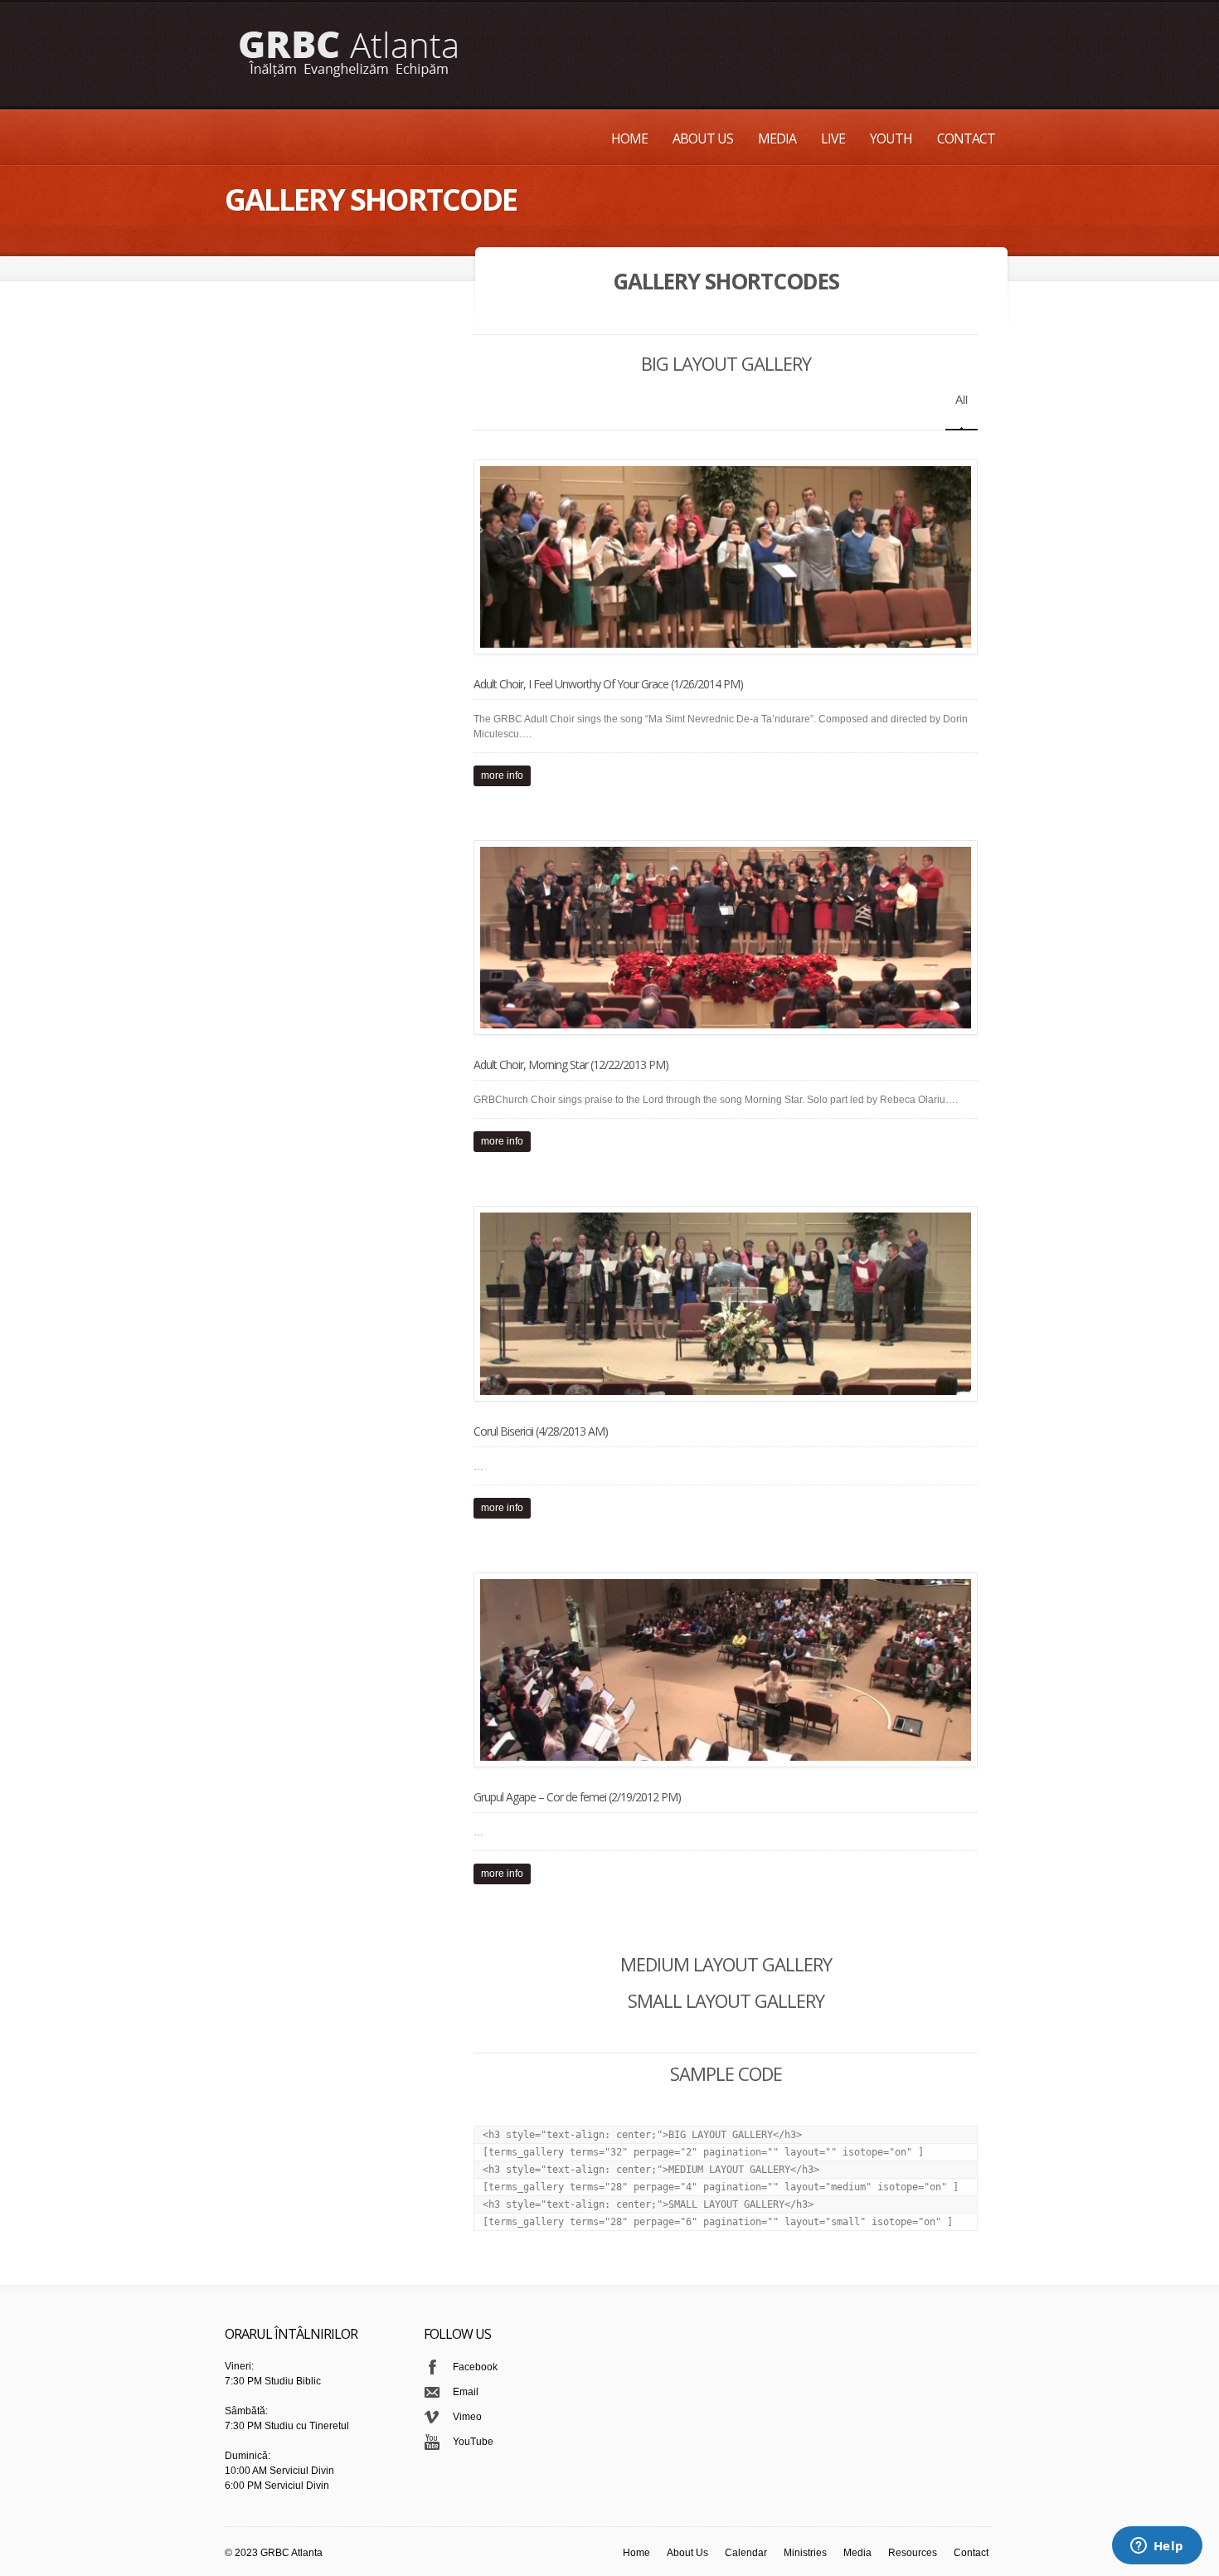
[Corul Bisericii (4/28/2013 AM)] (720, 1303)
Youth (891, 139)
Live (833, 139)
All (962, 400)
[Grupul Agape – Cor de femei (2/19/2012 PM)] (720, 1670)
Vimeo (467, 2417)
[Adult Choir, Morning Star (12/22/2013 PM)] (720, 938)
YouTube (473, 2442)
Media (777, 139)
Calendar (746, 2553)
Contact (966, 139)
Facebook (475, 2367)
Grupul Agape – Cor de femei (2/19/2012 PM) (577, 1797)
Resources (913, 2553)
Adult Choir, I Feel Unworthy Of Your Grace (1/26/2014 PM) (608, 684)
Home (629, 139)
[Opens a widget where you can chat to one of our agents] (1157, 2547)
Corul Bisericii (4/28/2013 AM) (541, 1431)
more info (502, 775)
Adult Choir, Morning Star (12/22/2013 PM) (571, 1064)
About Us (703, 139)
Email (466, 2392)
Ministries (805, 2553)
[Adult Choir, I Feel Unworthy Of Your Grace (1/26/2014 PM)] (720, 557)
